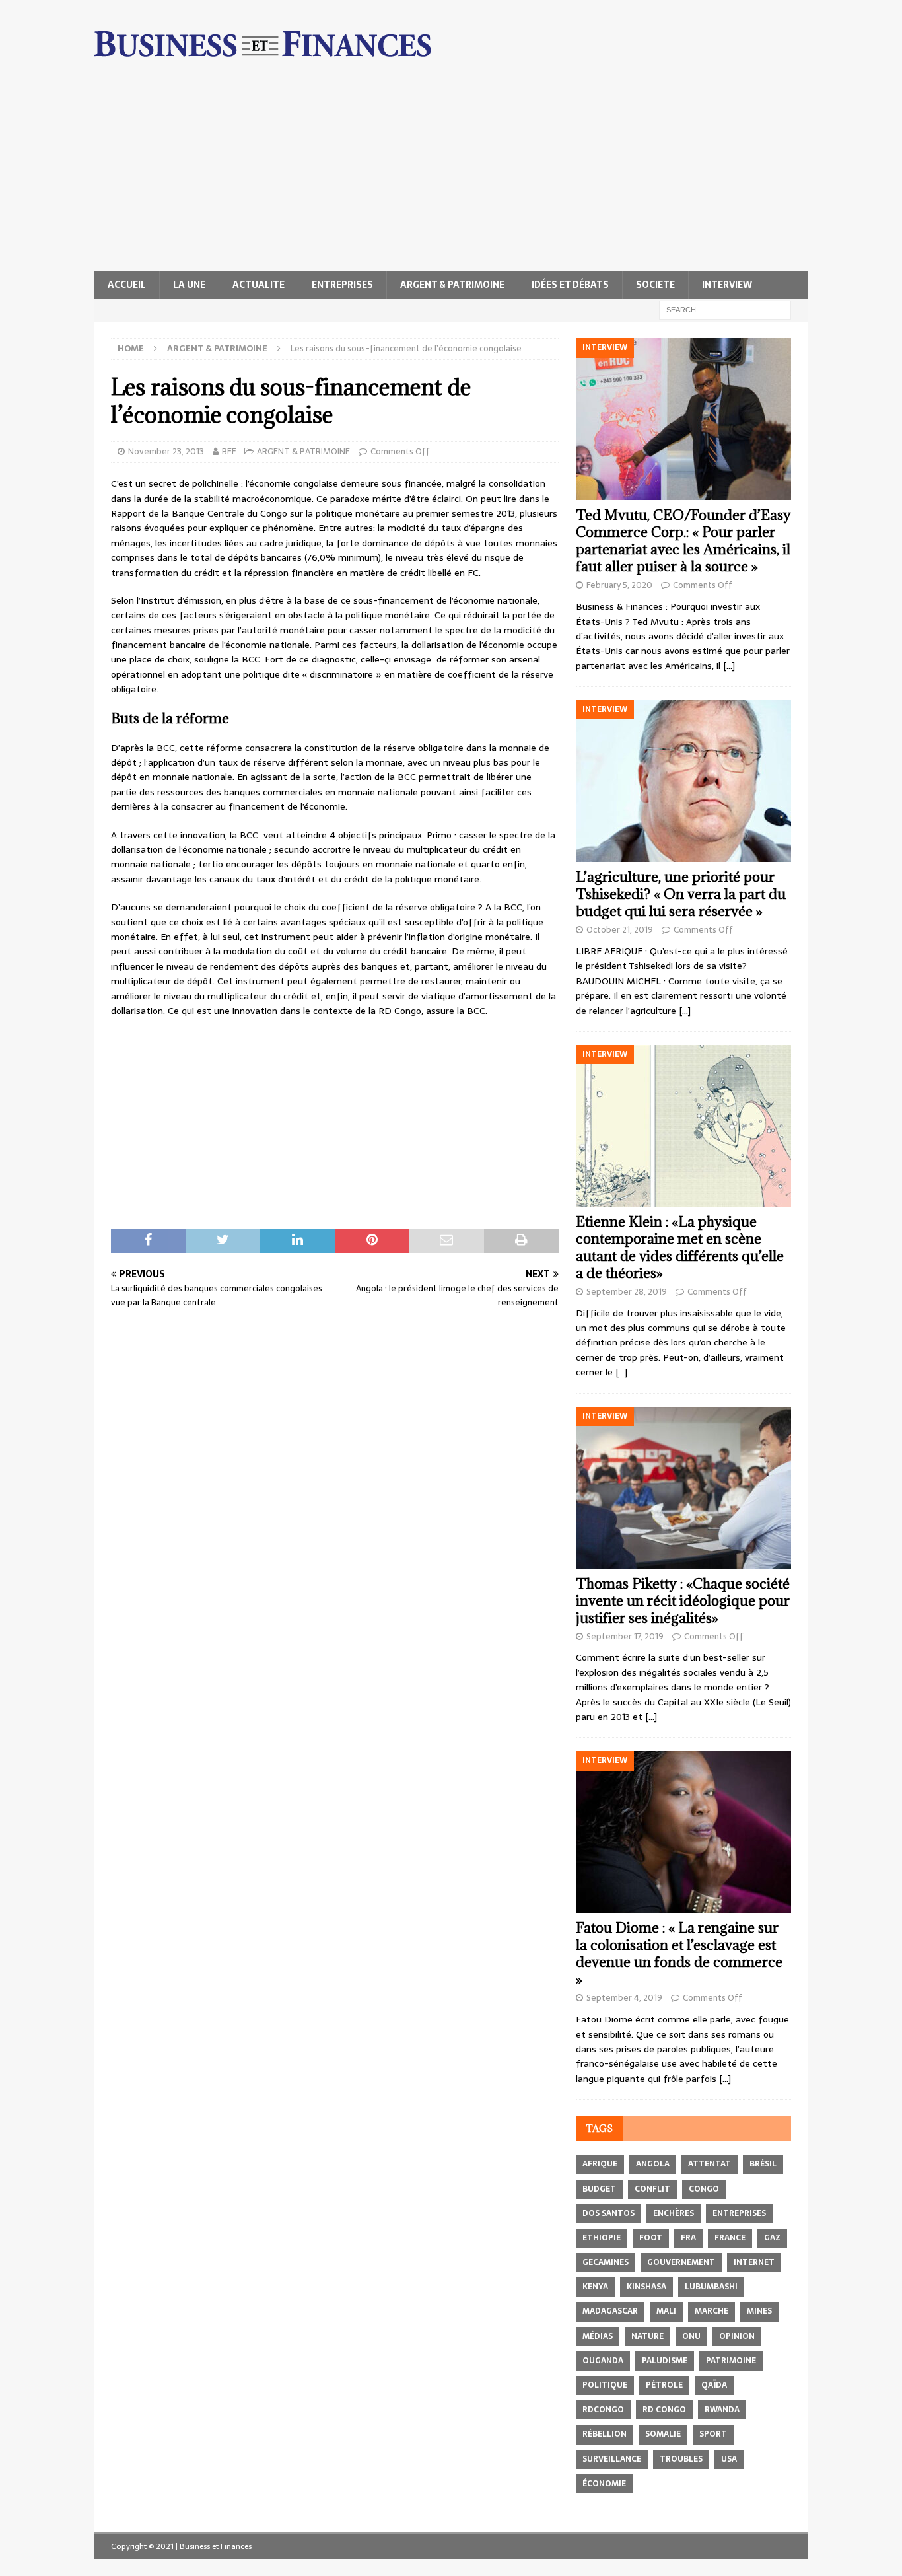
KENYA (595, 2287)
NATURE (647, 2336)
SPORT (713, 2434)
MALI (666, 2311)
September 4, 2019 (624, 1998)
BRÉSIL (763, 2164)
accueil (127, 285)
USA (729, 2459)
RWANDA (722, 2410)
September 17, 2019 (625, 1636)
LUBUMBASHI (711, 2287)
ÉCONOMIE (604, 2484)
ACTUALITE (259, 285)
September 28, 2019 (627, 1292)
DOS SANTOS (608, 2213)
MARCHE (711, 2311)
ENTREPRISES (342, 285)
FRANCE (730, 2238)
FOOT (651, 2238)
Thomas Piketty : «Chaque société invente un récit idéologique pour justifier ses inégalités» (683, 1601)
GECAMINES (606, 2262)
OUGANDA (603, 2361)
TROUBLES (681, 2459)
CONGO (704, 2189)
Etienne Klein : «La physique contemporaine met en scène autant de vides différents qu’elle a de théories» (680, 1247)
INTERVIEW (727, 285)
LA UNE (189, 285)
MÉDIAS (598, 2336)
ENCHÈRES (674, 2213)
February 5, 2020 (619, 585)
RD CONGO (664, 2410)
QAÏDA (714, 2385)
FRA (688, 2238)
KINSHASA (646, 2287)
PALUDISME (665, 2361)
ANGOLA (653, 2164)
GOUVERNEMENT (681, 2262)
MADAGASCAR (610, 2311)
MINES (759, 2311)
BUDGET (599, 2189)
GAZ (772, 2238)
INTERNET (754, 2262)
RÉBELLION (605, 2434)
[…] (729, 666)
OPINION (737, 2336)
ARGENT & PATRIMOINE (452, 285)
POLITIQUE (605, 2385)
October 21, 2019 (620, 930)
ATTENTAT (710, 2164)
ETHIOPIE (602, 2238)
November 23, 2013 (166, 451)
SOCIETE (655, 285)
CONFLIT (652, 2189)
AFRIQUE (600, 2164)
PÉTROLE (664, 2385)
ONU (691, 2336)
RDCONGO (603, 2410)
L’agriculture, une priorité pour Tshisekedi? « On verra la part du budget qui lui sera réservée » (681, 894)
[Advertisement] (451, 172)
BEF (229, 451)
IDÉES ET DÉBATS (570, 285)
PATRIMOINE (731, 2361)
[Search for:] (725, 309)
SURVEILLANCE (612, 2459)
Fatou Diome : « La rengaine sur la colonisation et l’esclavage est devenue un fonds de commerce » (679, 1953)
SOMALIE (663, 2434)
